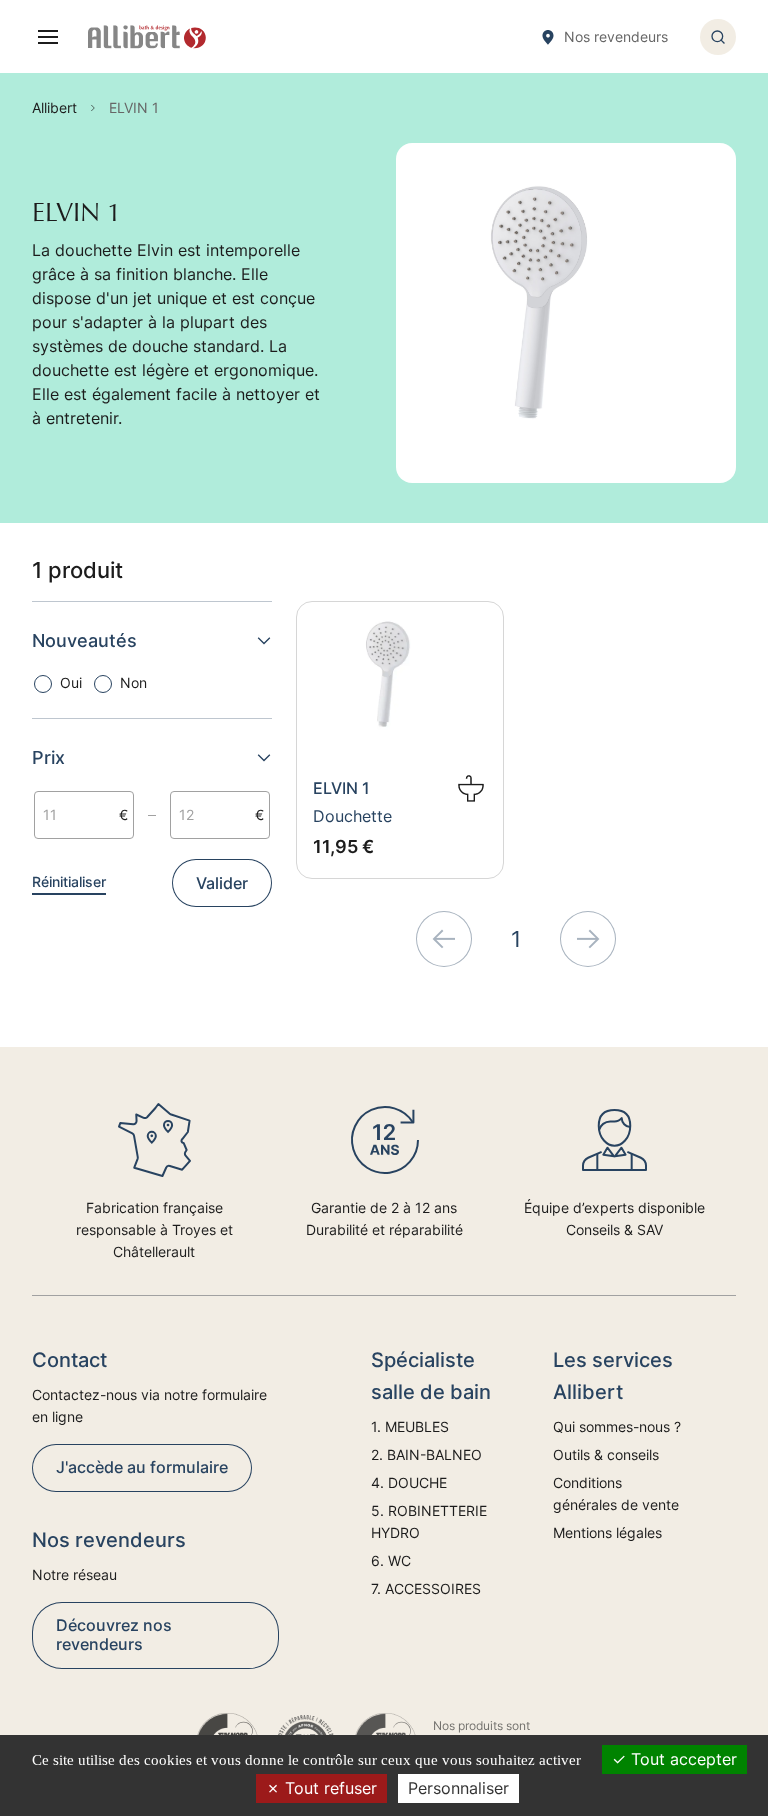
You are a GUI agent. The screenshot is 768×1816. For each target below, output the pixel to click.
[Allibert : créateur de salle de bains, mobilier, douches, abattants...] (147, 37)
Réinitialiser (69, 881)
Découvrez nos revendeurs (114, 1634)
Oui (71, 682)
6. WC (391, 1560)
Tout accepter (681, 1759)
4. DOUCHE (409, 1482)
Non (133, 682)
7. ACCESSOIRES (426, 1588)
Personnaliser (458, 1788)
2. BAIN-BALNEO (426, 1454)
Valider (222, 883)
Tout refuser (328, 1788)
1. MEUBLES (410, 1426)
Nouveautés (84, 640)
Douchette (352, 816)
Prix (48, 757)
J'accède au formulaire (142, 1467)
